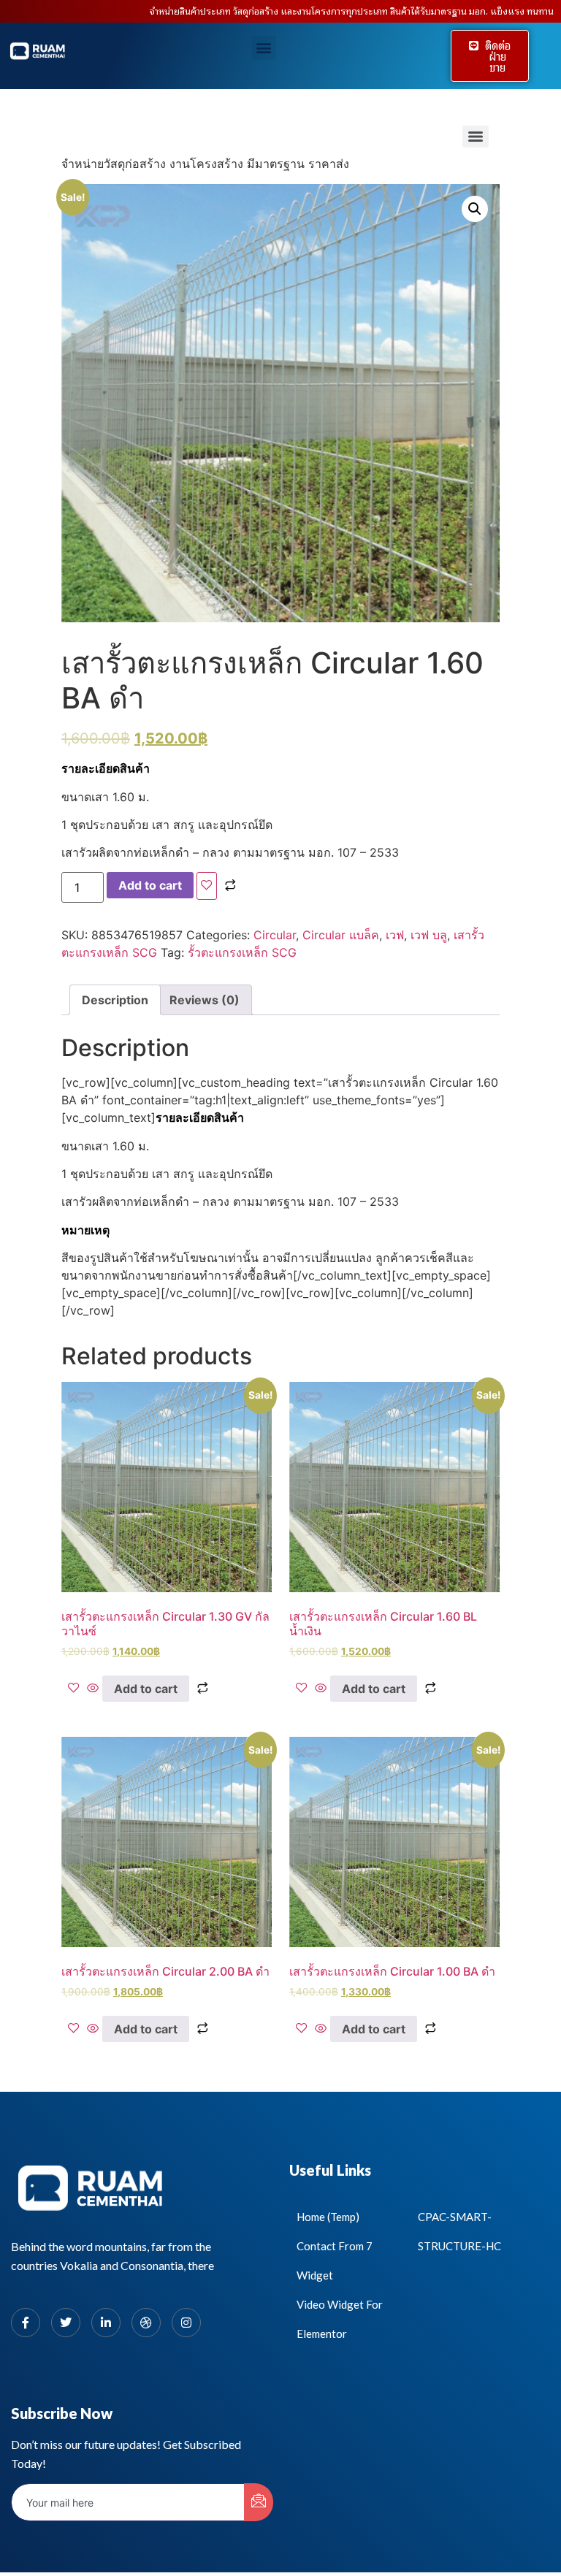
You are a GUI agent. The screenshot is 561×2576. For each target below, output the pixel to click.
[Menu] (476, 137)
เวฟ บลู (429, 935)
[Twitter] (66, 2323)
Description (115, 1000)
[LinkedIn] (106, 2323)
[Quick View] (93, 1689)
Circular (275, 935)
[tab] (115, 1000)
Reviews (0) (205, 1000)
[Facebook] (26, 2323)
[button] (264, 48)
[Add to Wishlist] (207, 886)
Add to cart (150, 885)
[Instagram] (186, 2323)
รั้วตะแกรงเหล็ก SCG (242, 952)
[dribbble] (146, 2323)
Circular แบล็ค (341, 935)
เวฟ (395, 935)
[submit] (259, 2502)
